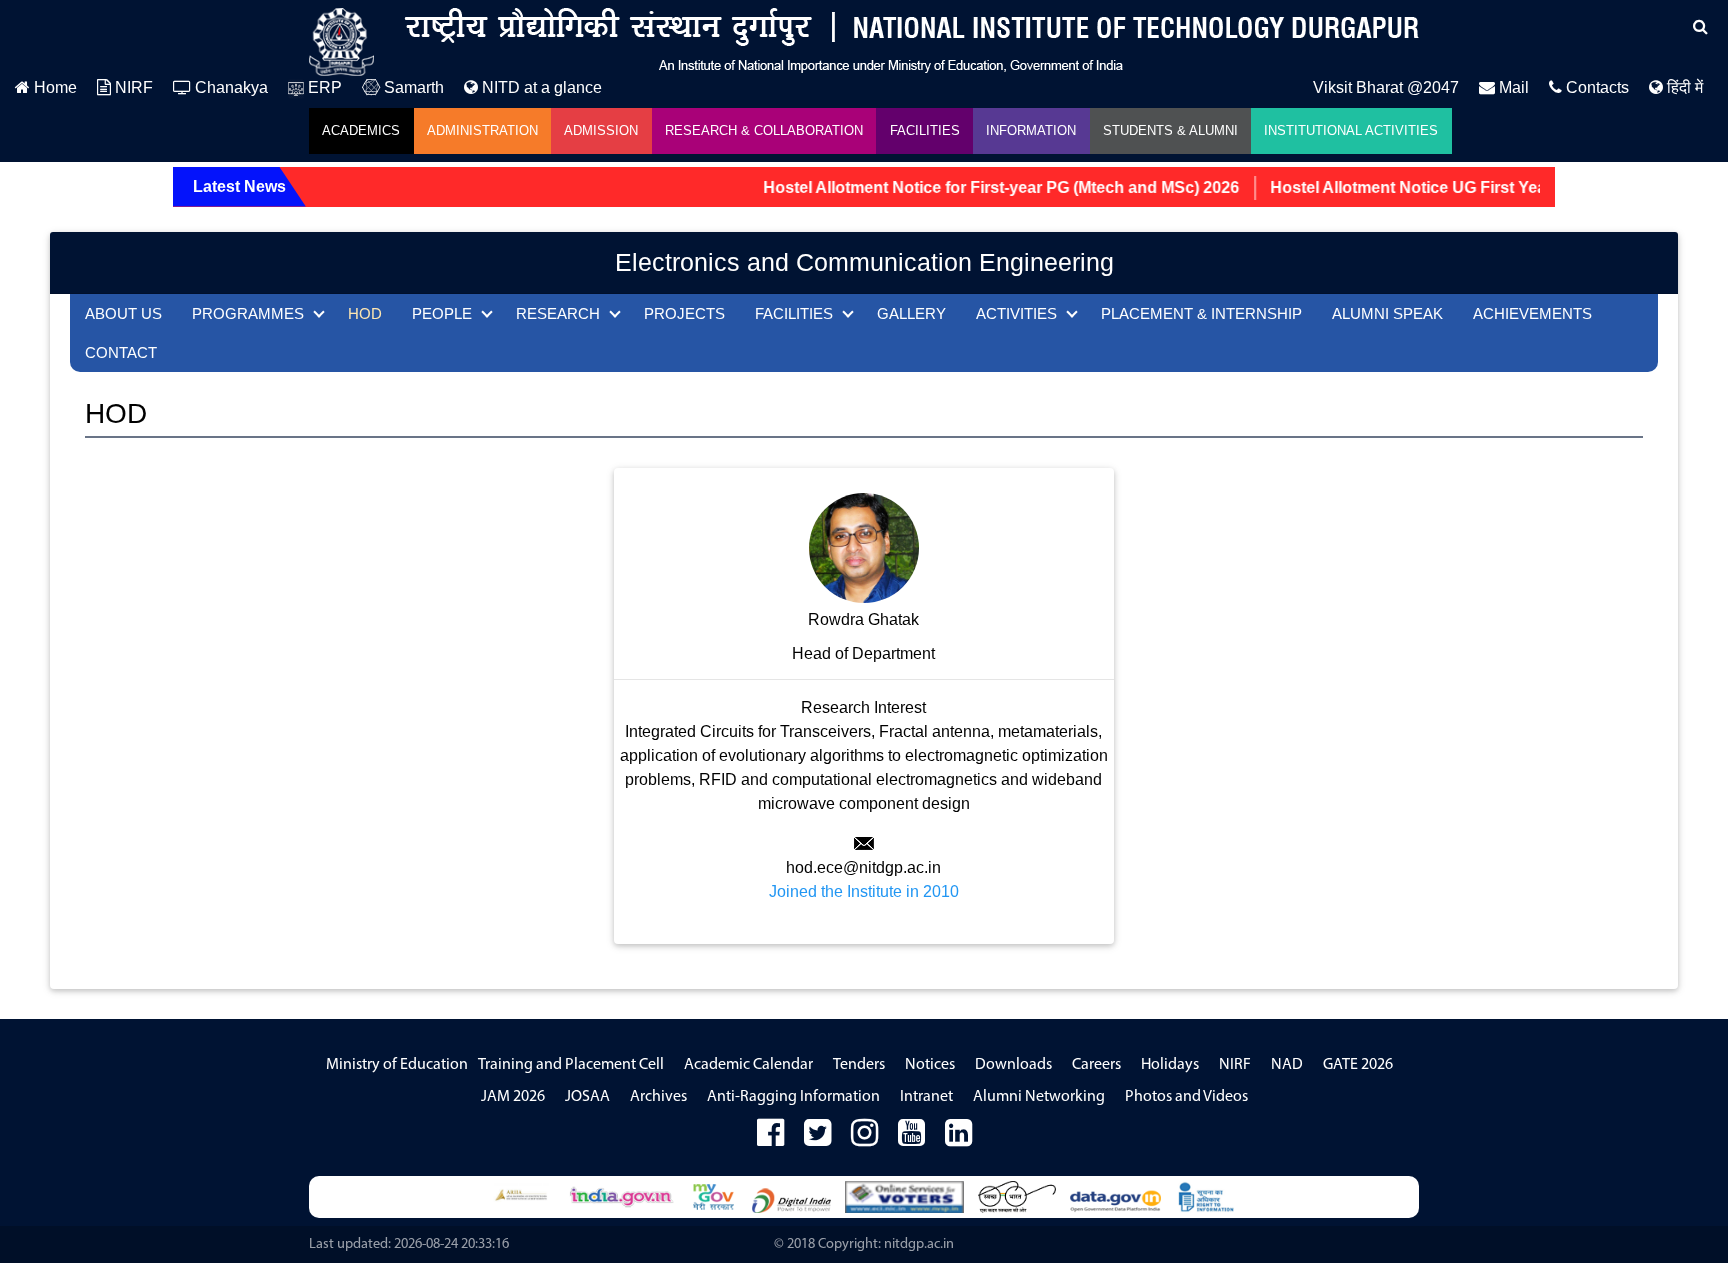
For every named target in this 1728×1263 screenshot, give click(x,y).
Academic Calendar (748, 1065)
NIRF (132, 87)
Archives (658, 1097)
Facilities (794, 313)
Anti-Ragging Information (793, 1097)
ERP (323, 87)
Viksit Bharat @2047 (1386, 87)
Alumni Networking (1039, 1097)
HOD (365, 313)
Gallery (911, 313)
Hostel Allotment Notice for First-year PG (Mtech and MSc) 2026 (981, 187)
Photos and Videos (1186, 1097)
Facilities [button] (925, 130)
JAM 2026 (513, 1097)
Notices (930, 1065)
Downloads (1013, 1065)
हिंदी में (1683, 87)
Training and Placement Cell (571, 1065)
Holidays (1170, 1065)
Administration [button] (482, 130)
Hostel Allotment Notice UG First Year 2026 (1411, 187)
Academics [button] (361, 130)
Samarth (412, 87)
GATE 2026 (1358, 1065)
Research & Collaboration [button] (764, 130)
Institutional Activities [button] (1351, 130)
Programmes (248, 313)
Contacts (1595, 87)
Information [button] (1031, 130)
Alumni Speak (1387, 313)
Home (53, 87)
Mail (1512, 87)
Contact (121, 352)
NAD (1287, 1065)
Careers (1096, 1065)
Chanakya (229, 87)
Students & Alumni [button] (1170, 130)
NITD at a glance (540, 87)
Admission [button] (601, 130)
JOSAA (587, 1097)
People (442, 313)
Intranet (926, 1097)
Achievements (1532, 313)
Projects (684, 313)
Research (558, 313)
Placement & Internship (1201, 313)
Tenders (859, 1065)
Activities (1016, 313)
